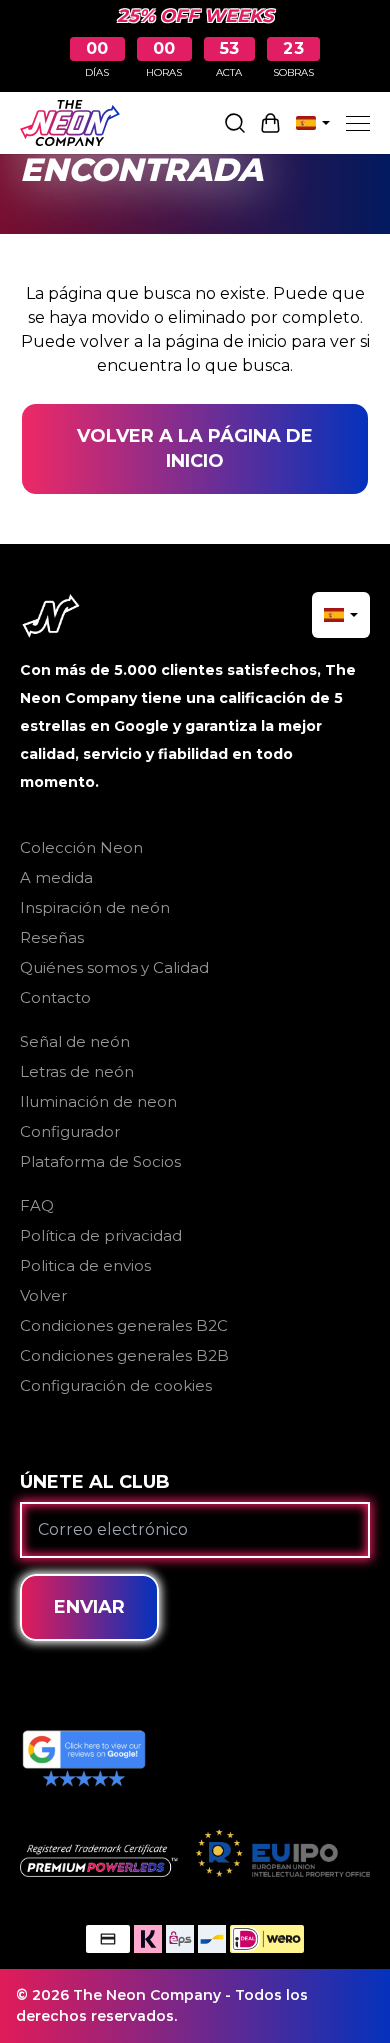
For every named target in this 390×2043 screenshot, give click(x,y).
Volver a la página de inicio (195, 448)
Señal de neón (75, 1041)
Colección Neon (81, 847)
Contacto (55, 997)
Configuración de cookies (116, 1385)
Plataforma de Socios (100, 1161)
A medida (56, 877)
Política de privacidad (101, 1235)
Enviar (89, 1607)
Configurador (70, 1131)
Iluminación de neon (98, 1101)
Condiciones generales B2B (124, 1355)
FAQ (37, 1205)
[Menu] (358, 123)
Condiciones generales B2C (124, 1325)
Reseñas (52, 937)
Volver (43, 1295)
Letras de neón (77, 1071)
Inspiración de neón (95, 907)
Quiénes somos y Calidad (114, 967)
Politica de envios (85, 1265)
